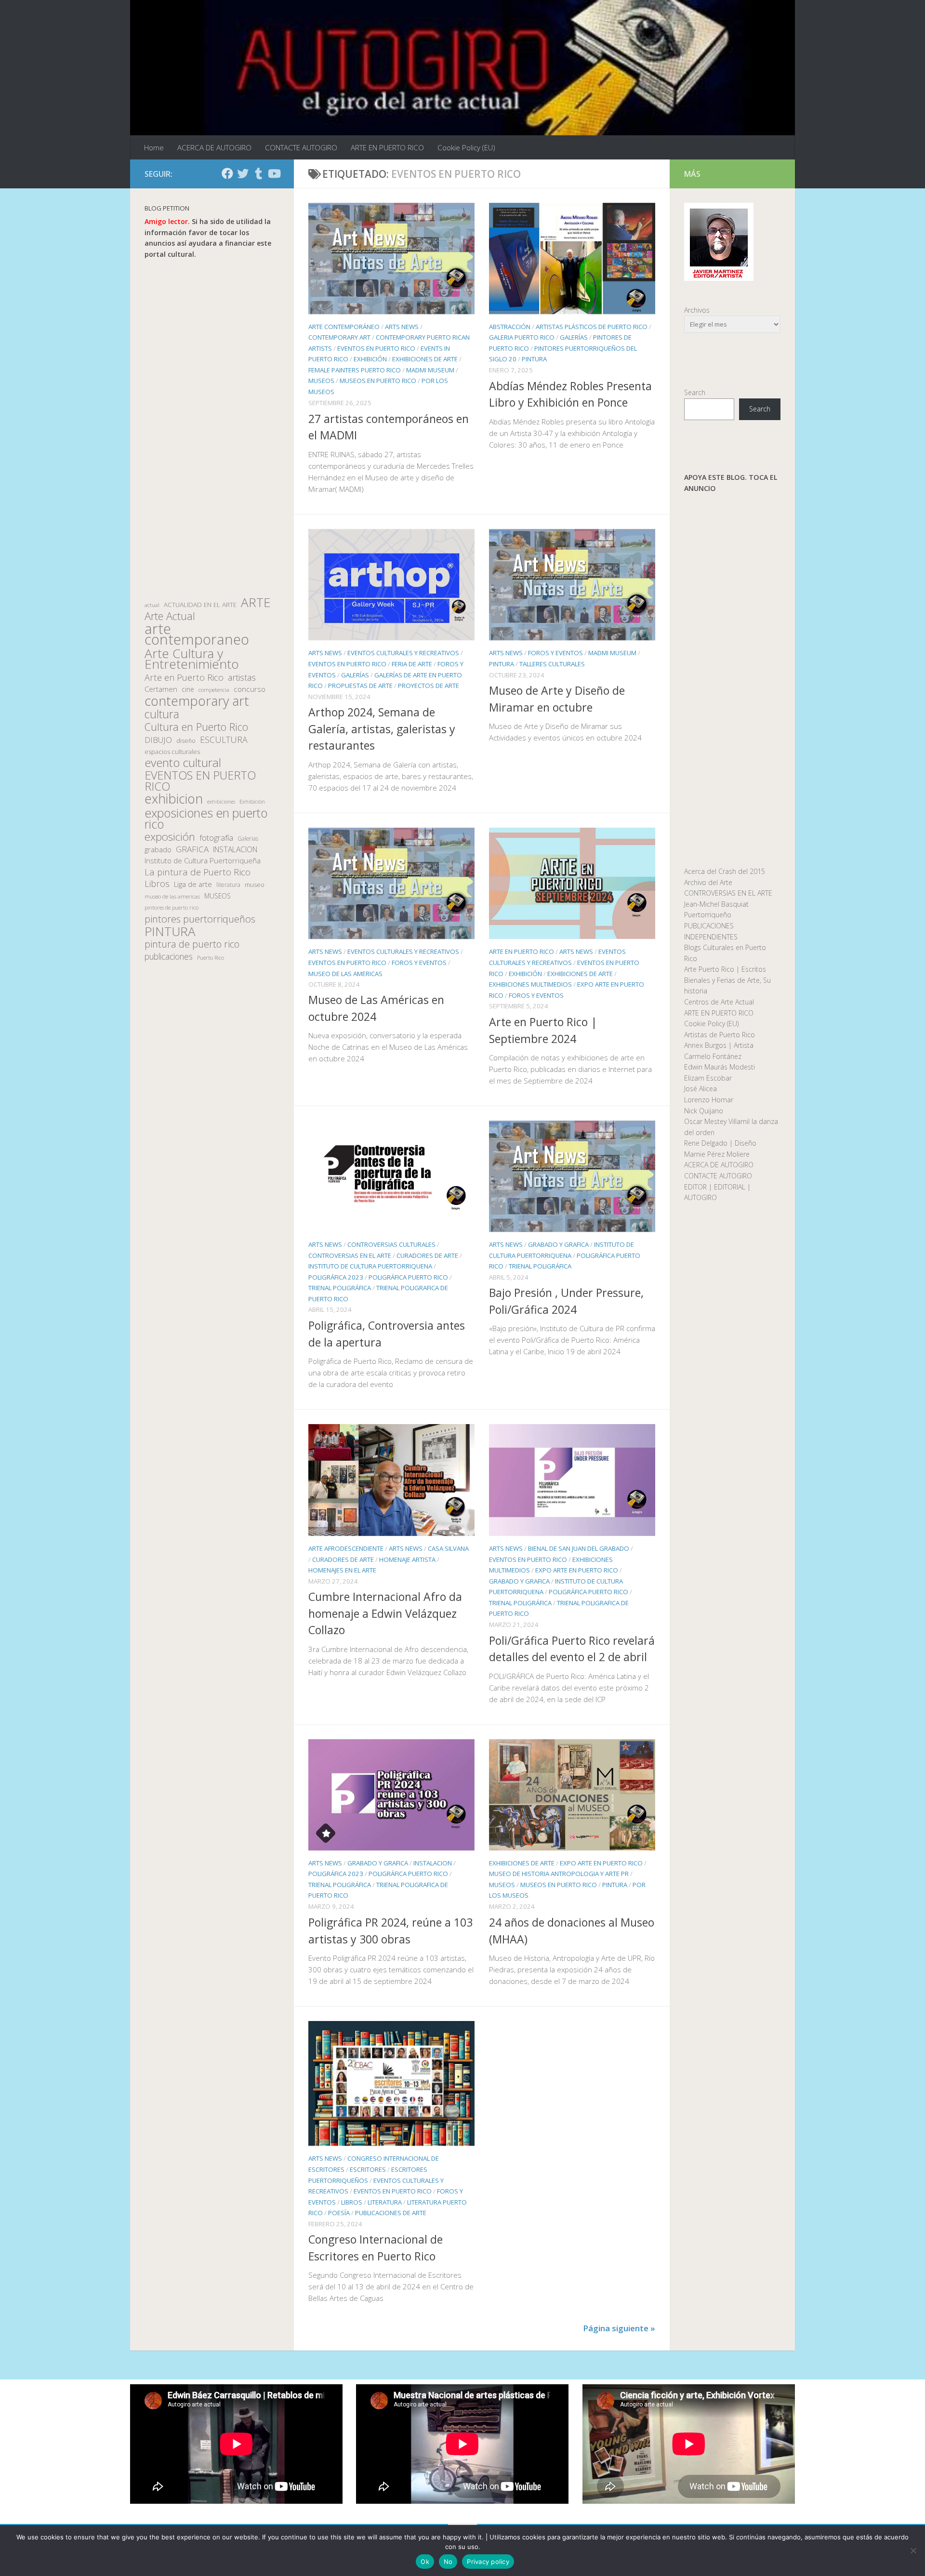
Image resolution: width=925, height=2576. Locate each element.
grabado (158, 849)
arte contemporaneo (197, 634)
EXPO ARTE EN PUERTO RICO (577, 1570)
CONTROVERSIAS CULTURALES (391, 1244)
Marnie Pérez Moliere (717, 1154)
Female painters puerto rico (355, 370)
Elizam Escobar (708, 1078)
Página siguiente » (619, 2328)
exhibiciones (221, 802)
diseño (186, 741)
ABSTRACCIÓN (510, 327)
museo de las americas (172, 896)
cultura (162, 714)
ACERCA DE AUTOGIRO (214, 147)
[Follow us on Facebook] (227, 173)
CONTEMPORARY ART (339, 338)
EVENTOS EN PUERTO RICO (376, 348)
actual (152, 605)
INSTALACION (433, 1863)
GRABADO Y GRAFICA (558, 1244)
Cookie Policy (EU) (466, 147)
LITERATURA (385, 2202)
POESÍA (339, 2213)
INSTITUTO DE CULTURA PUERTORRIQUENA (370, 1267)
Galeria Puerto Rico (522, 338)
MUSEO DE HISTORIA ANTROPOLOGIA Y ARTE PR (559, 1874)
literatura (228, 885)
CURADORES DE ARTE (427, 1255)
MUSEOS (321, 381)
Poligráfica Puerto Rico (408, 1277)
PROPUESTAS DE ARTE (360, 686)
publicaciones (169, 957)
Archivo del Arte (708, 882)
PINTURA (534, 359)
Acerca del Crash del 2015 (725, 871)
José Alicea (700, 1089)
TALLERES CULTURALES (552, 664)
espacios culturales (172, 752)
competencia (214, 690)
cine (188, 689)
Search (695, 392)
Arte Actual (170, 616)
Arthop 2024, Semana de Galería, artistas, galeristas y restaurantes (382, 729)
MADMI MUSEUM (430, 370)
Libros (157, 884)
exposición (170, 837)
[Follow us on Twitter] (243, 173)
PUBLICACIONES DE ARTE (391, 2213)
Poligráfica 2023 (336, 1277)
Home (154, 147)
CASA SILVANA (448, 1548)
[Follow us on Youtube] (274, 173)
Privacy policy (488, 2562)
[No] (913, 2550)
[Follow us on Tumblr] (258, 173)
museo (255, 885)
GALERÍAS (574, 338)
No (448, 2562)
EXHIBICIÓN (370, 359)
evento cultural (183, 763)
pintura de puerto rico (192, 945)
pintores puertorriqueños (200, 919)
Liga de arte (193, 884)
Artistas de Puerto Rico (720, 1035)
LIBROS (352, 2202)
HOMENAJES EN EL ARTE (342, 1570)
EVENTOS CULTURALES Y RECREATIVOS (403, 653)
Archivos (697, 310)
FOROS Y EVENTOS (555, 653)
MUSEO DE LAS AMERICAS (345, 973)
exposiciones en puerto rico (206, 818)
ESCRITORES (368, 2169)
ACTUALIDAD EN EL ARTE (200, 605)
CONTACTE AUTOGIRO (301, 147)
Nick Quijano (704, 1111)
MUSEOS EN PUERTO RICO (378, 381)
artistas (242, 678)
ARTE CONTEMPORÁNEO (344, 327)
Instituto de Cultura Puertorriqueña (203, 860)
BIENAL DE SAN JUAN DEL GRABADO (579, 1548)
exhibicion (174, 799)
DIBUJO (158, 740)
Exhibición (252, 801)
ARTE (256, 602)
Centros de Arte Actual (719, 1002)
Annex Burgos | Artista (719, 1045)
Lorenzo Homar (709, 1100)
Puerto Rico (211, 958)
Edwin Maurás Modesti (720, 1067)
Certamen (161, 689)
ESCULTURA (224, 740)
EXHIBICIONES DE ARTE (425, 359)
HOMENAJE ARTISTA (407, 1559)
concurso (250, 689)
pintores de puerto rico (172, 907)
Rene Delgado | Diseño (720, 1143)
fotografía (216, 838)
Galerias (248, 838)
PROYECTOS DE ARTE (429, 686)
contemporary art (197, 701)
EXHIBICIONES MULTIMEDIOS (530, 984)
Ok (425, 2562)
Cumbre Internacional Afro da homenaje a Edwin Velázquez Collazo (385, 1613)
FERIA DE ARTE (412, 664)
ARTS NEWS (402, 327)
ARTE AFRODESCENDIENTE (346, 1548)
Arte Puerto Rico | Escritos (725, 969)
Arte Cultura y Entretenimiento (192, 659)
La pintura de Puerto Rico (198, 872)
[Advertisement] (212, 428)
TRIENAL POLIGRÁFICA (340, 1288)
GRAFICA (192, 849)
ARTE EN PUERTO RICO (387, 147)
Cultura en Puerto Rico (196, 727)
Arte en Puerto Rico (184, 678)
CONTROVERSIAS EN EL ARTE (350, 1255)
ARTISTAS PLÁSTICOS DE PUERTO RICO (592, 327)
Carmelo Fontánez (713, 1056)
